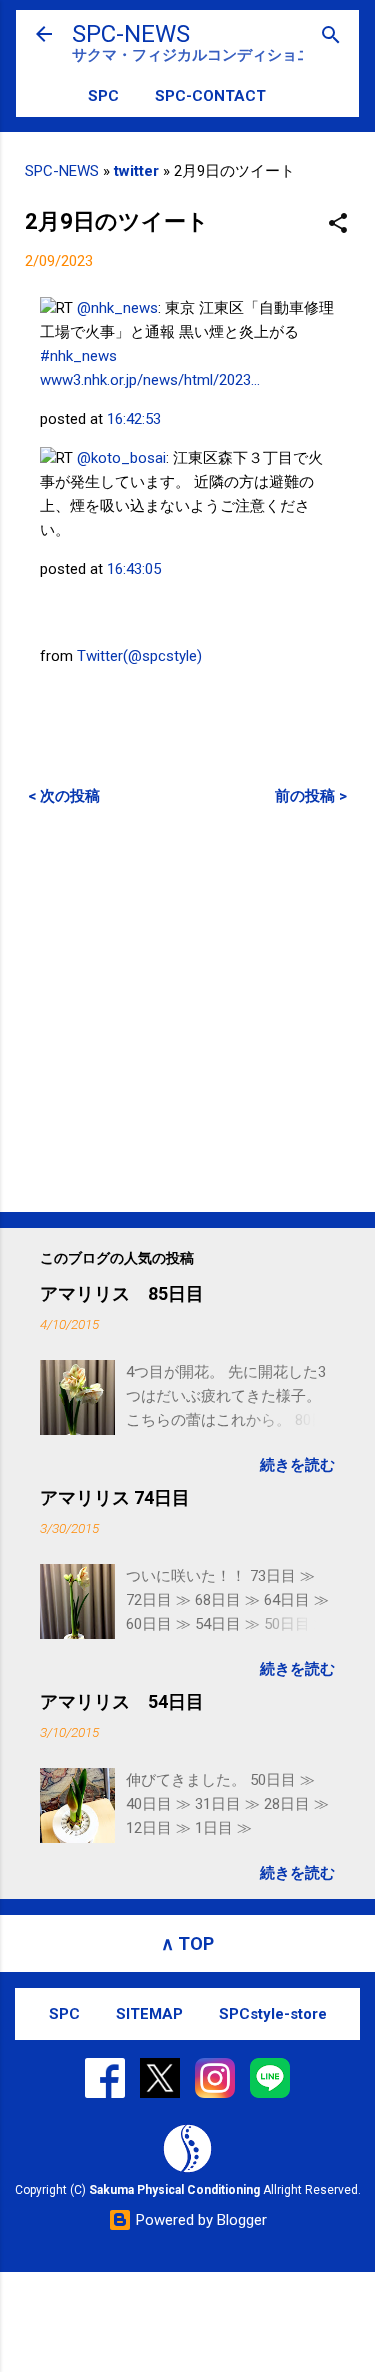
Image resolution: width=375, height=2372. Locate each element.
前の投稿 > (311, 796)
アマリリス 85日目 (122, 1293)
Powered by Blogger (199, 2220)
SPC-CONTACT (210, 96)
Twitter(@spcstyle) (139, 656)
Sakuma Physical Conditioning (174, 2190)
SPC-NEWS (131, 34)
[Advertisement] (187, 1008)
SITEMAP (149, 2014)
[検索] (331, 36)
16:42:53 (134, 419)
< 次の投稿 (64, 796)
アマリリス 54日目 (122, 1701)
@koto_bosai (121, 458)
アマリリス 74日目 (115, 1497)
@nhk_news (117, 308)
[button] (338, 224)
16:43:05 (134, 569)
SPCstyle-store (273, 2014)
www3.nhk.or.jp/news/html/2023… (150, 380)
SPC (103, 96)
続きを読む (297, 1465)
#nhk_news (78, 356)
